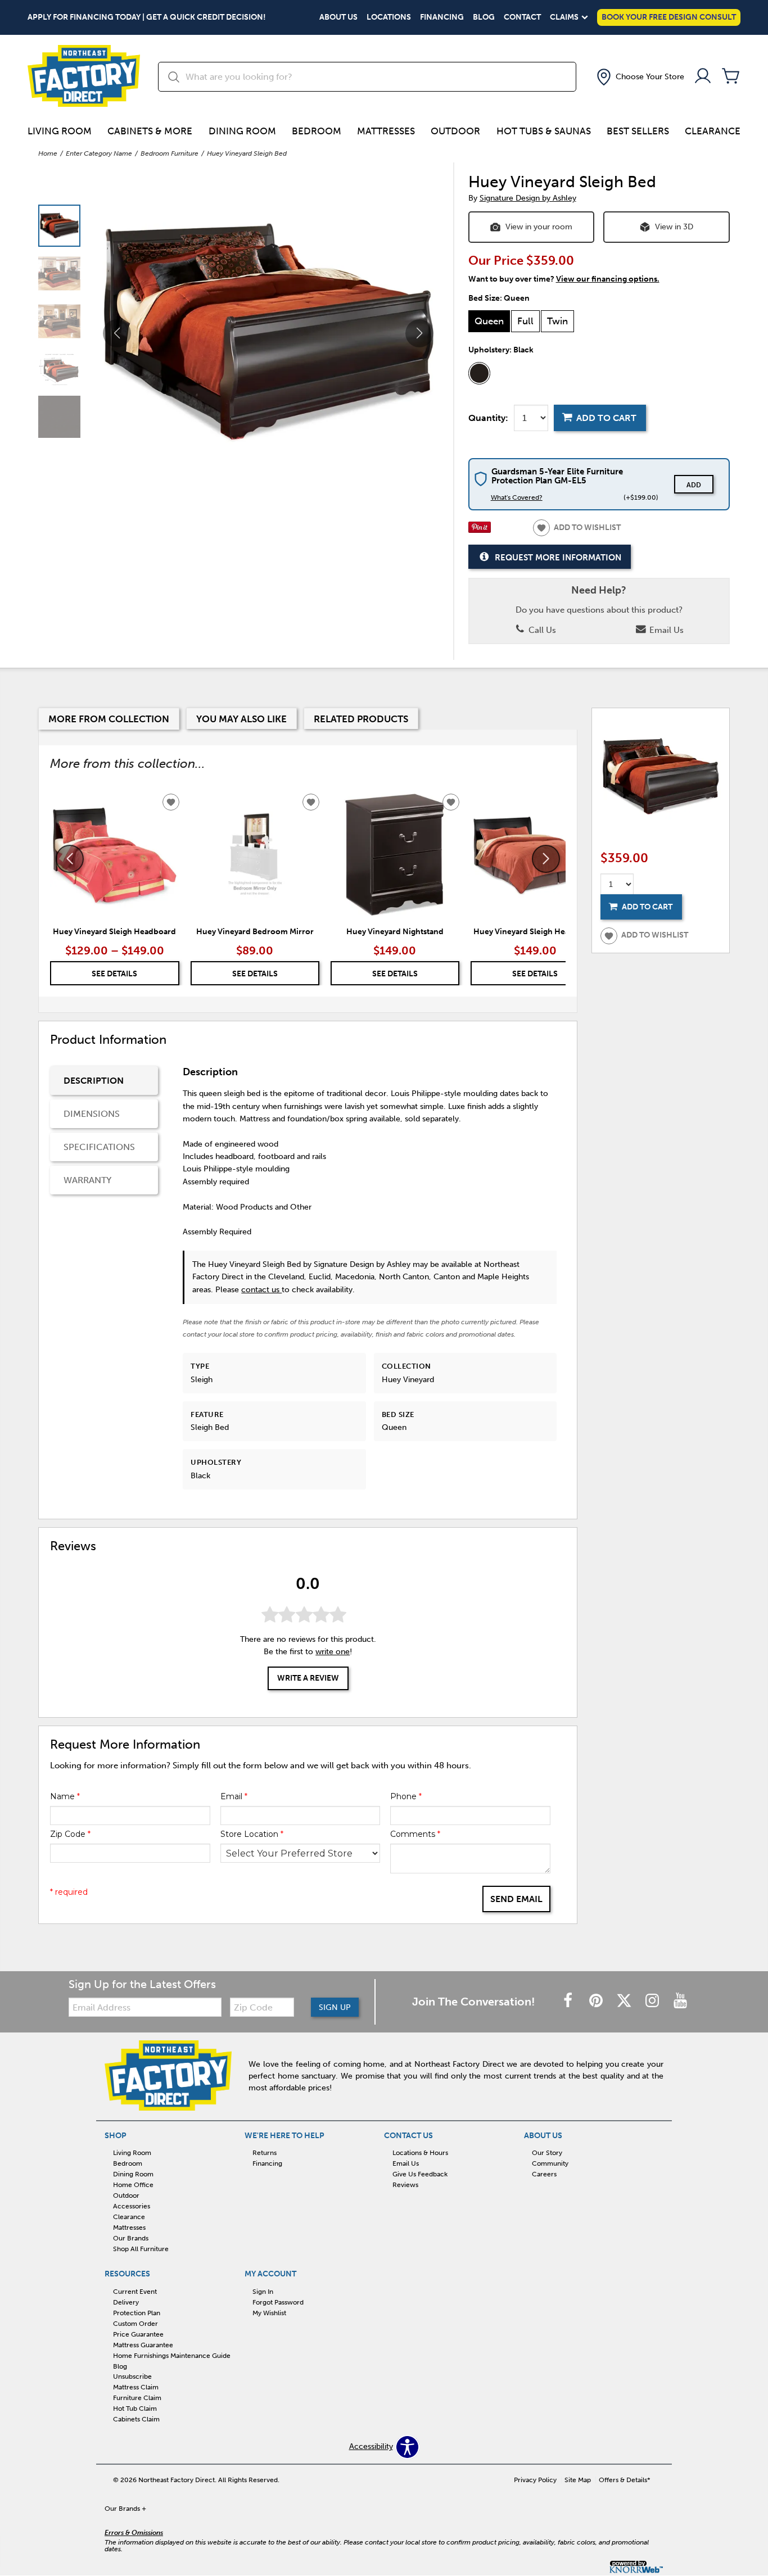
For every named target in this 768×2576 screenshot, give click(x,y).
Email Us (665, 630)
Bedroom (317, 131)
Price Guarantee (138, 2334)
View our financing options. (608, 279)
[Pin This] (480, 530)
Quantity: (488, 418)
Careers (544, 2174)
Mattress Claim (136, 2387)
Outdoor (455, 131)
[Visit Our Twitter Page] (625, 2001)
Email (234, 1796)
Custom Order (135, 2324)
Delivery (126, 2302)
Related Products (361, 719)
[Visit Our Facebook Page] (569, 2001)
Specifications (99, 1147)
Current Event (135, 2292)
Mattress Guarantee (143, 2345)
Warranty (87, 1180)
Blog (484, 17)
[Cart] (731, 77)
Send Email (516, 1899)
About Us (338, 17)
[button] (639, 77)
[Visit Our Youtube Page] (680, 2001)
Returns (265, 2153)
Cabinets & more (150, 131)
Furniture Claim (137, 2398)
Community (550, 2163)
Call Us (541, 630)
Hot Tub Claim (135, 2409)
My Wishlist (269, 2313)
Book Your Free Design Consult (669, 17)
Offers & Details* (625, 2480)
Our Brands (131, 2238)
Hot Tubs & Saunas (544, 131)
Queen (489, 321)
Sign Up (335, 2007)
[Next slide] (546, 859)
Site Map (578, 2480)
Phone (406, 1796)
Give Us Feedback (420, 2174)
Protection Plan (137, 2313)
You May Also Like (241, 719)
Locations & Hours (420, 2153)
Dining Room (242, 131)
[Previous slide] (70, 859)
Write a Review (308, 1678)
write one (333, 1652)
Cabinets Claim (136, 2419)
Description (94, 1081)
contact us (261, 1290)
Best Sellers (638, 131)
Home (48, 153)
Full (525, 321)
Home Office (133, 2185)
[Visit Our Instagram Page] (653, 2001)
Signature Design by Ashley (528, 198)
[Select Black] (480, 373)
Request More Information (558, 558)
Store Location (252, 1834)
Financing (442, 17)
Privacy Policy (535, 2480)
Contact (522, 17)
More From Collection (109, 719)
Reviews (405, 2185)
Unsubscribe (132, 2376)
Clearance (713, 131)
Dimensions (92, 1114)
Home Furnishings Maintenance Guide (172, 2355)
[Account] (703, 77)
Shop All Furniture (141, 2249)
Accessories (132, 2206)
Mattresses (386, 131)
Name (65, 1796)
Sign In (263, 2292)
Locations (389, 17)
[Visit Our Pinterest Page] (597, 2001)
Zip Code (70, 1834)
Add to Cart (606, 418)
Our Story (547, 2153)
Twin (557, 321)
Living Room (60, 131)
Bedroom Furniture (170, 153)
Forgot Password (278, 2302)
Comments (415, 1834)
